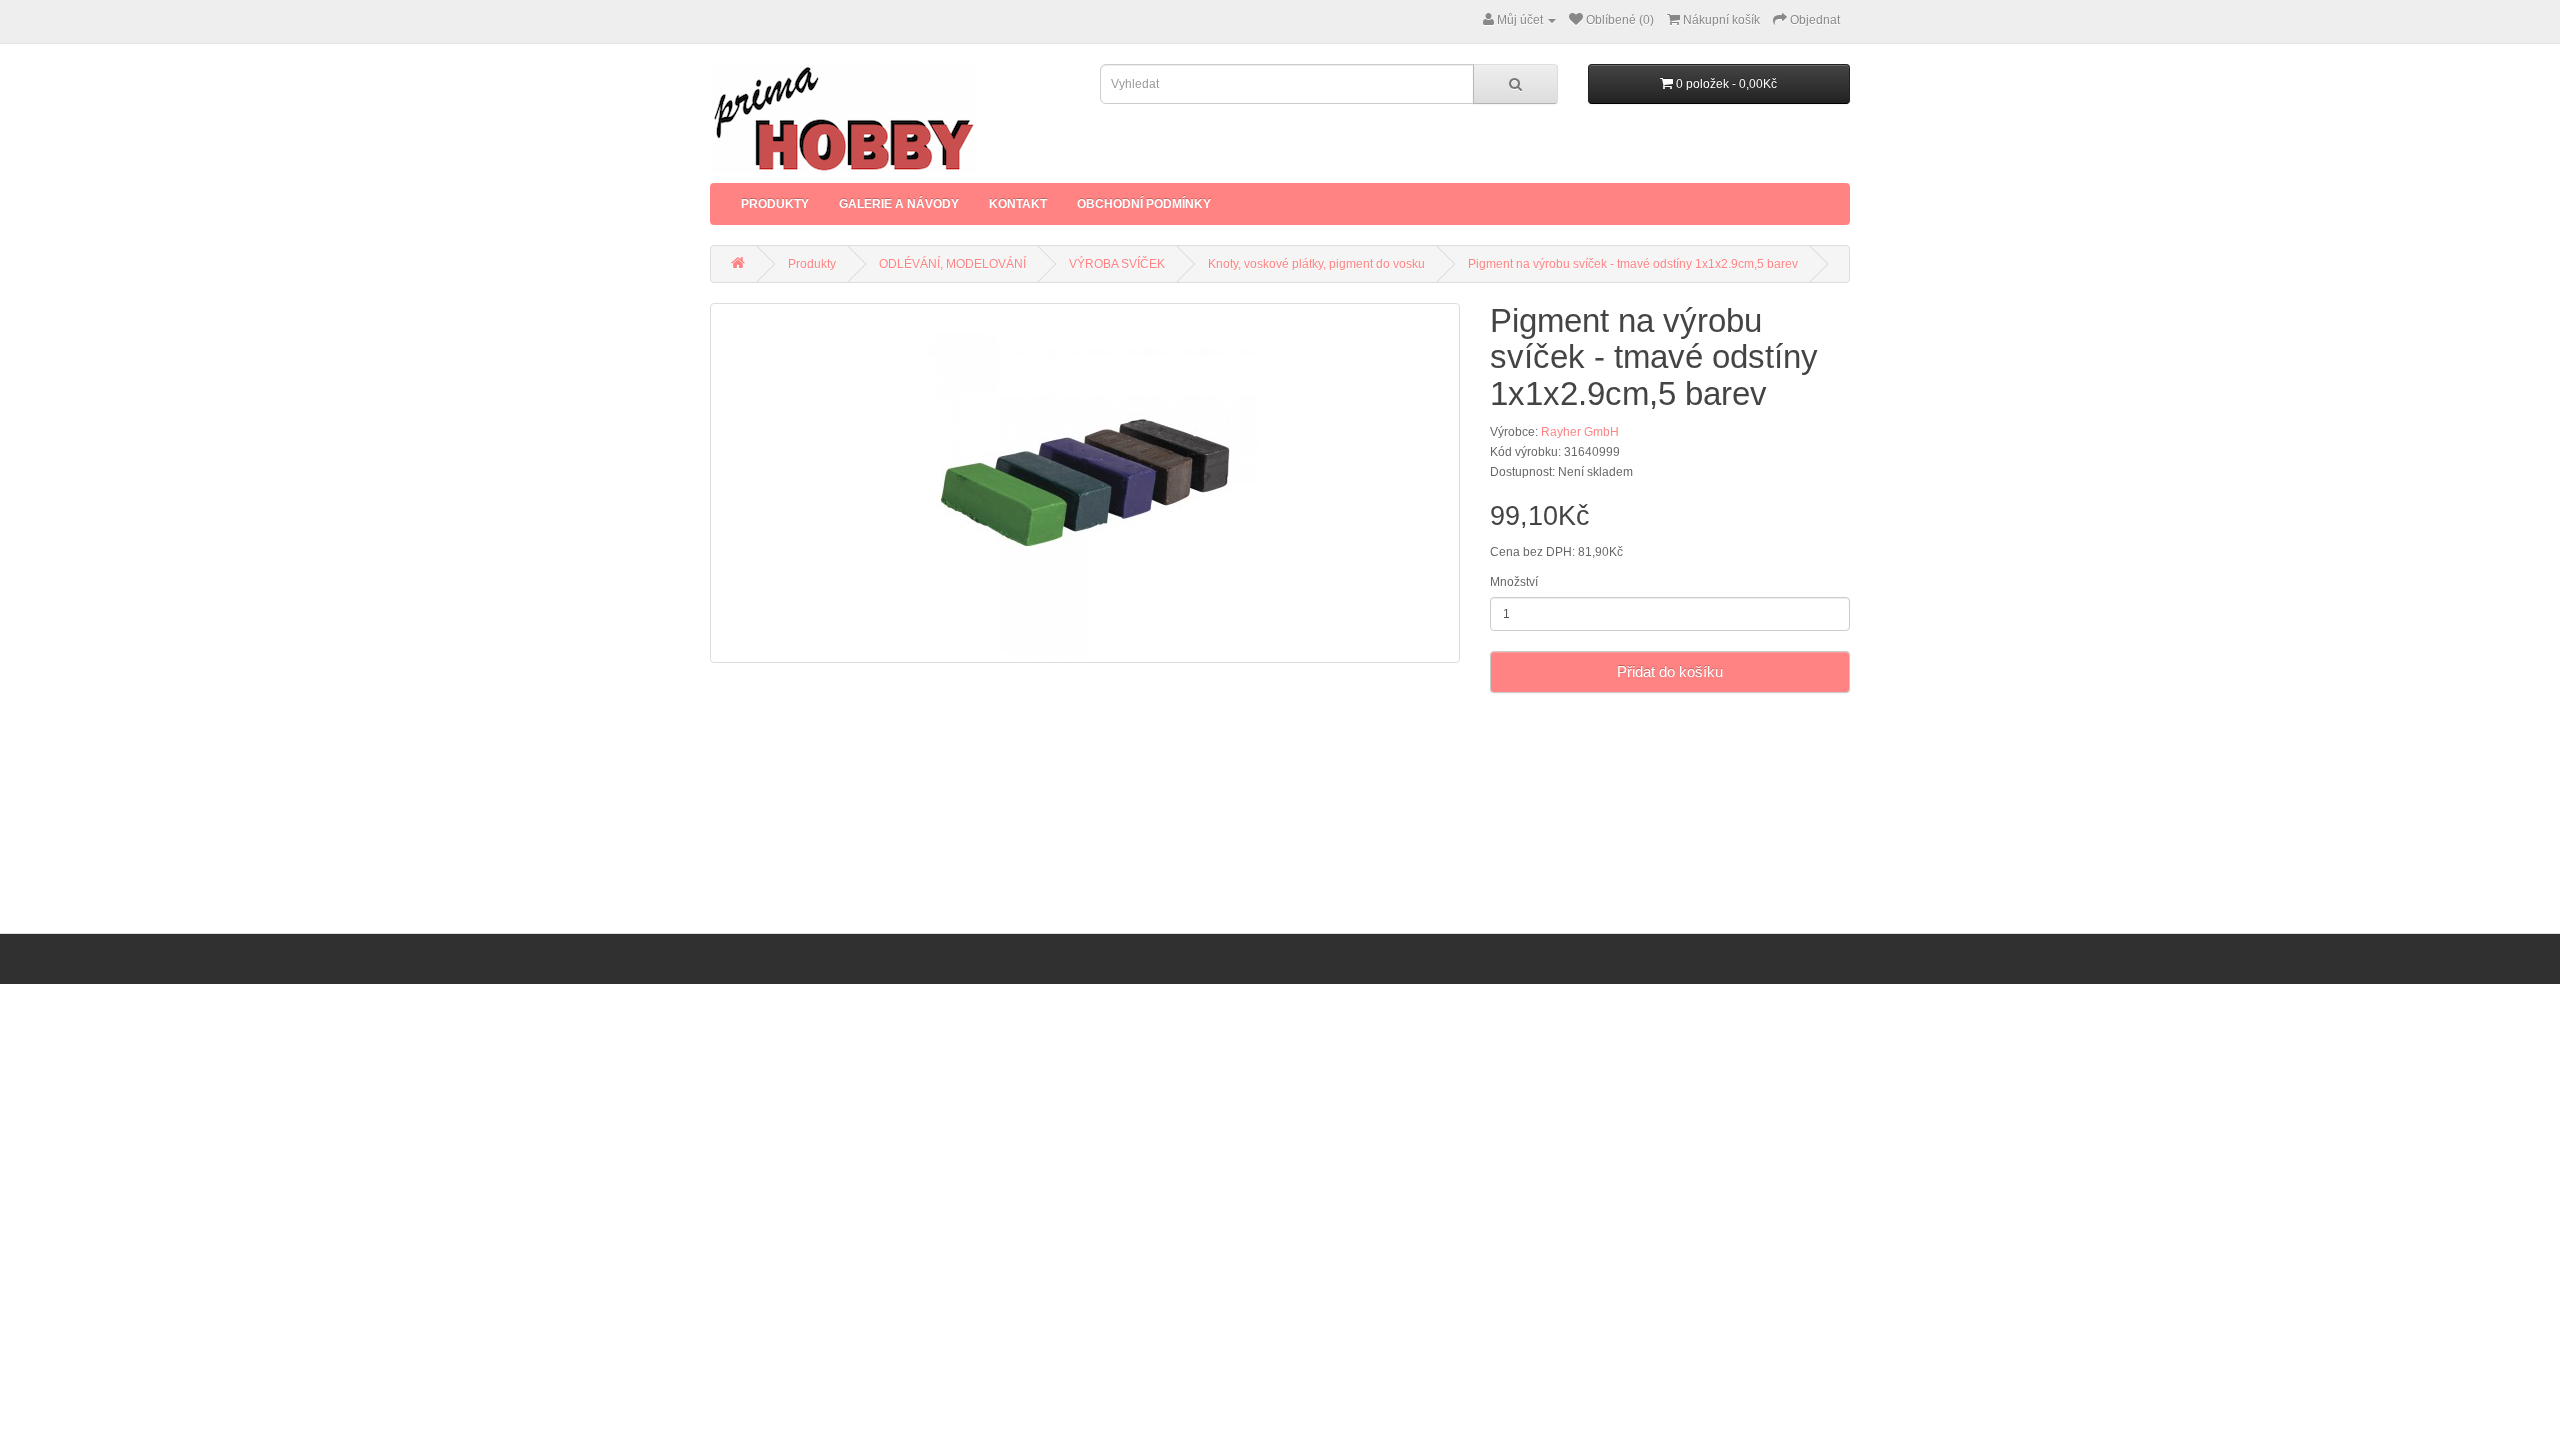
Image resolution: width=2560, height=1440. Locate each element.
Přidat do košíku (1670, 671)
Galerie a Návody (899, 204)
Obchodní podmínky (1144, 204)
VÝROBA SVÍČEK (1117, 264)
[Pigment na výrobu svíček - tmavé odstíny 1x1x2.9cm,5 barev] (1085, 483)
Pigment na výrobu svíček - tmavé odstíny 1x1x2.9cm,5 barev (1633, 264)
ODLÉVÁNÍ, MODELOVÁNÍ (952, 264)
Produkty (775, 204)
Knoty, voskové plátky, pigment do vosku (1316, 264)
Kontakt (1018, 204)
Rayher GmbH (1580, 432)
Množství (1514, 582)
